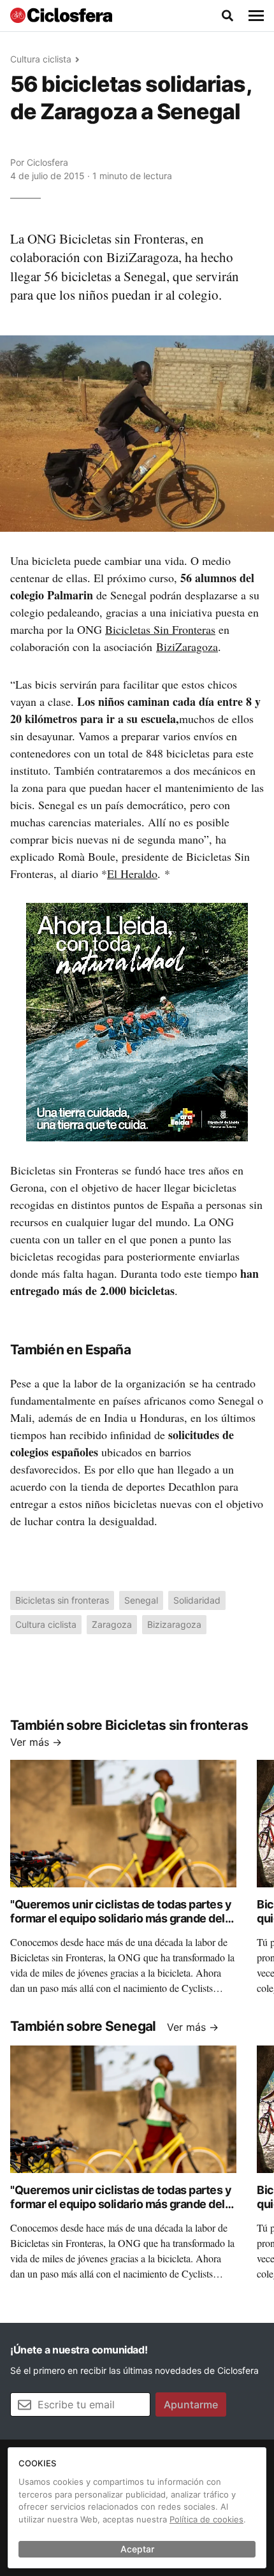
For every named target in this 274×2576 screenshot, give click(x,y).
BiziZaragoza (187, 647)
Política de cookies (206, 2519)
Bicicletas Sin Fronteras (160, 629)
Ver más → (36, 1742)
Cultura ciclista (41, 59)
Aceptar (137, 2549)
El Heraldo (132, 874)
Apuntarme (191, 2404)
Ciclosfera (47, 162)
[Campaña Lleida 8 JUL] (137, 1021)
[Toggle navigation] (256, 16)
